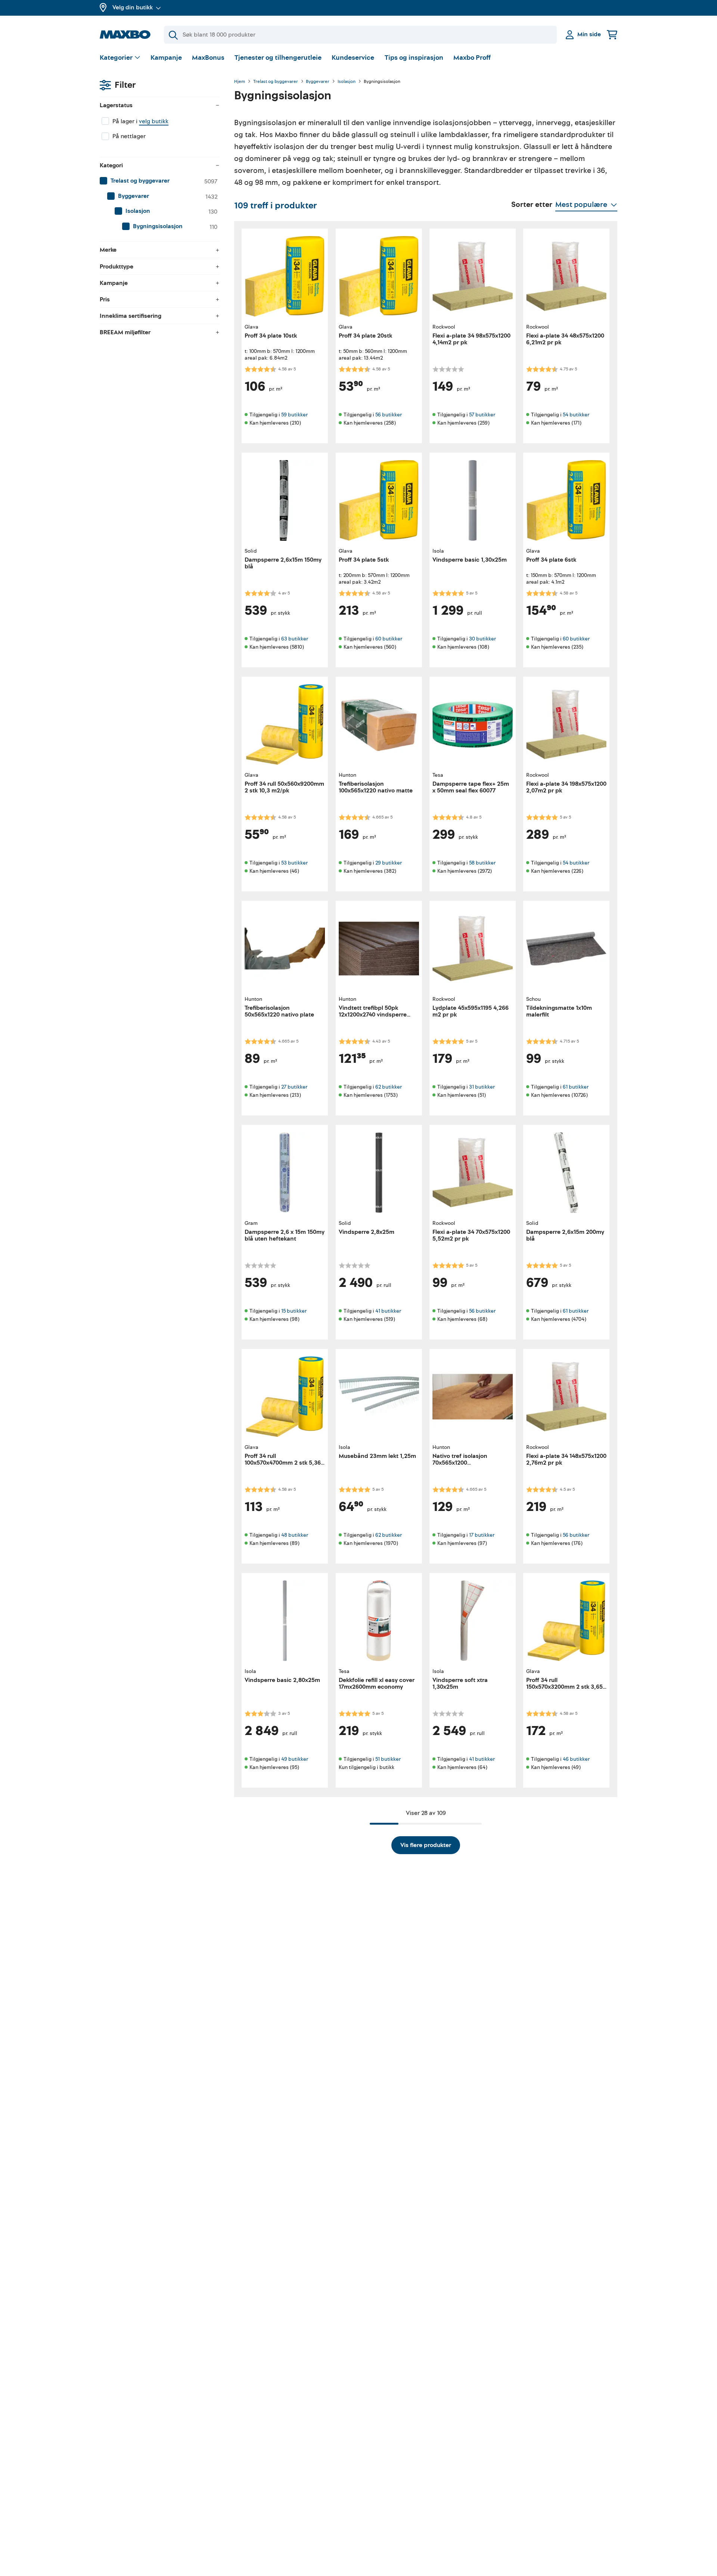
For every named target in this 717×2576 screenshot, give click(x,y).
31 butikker (482, 1087)
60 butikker (389, 639)
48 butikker (295, 1535)
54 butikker (576, 415)
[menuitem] (159, 181)
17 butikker (482, 1535)
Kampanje (166, 58)
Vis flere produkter (426, 1845)
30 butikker (482, 639)
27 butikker (294, 1087)
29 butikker (389, 863)
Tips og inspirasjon (414, 58)
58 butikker (482, 863)
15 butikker (294, 1311)
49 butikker (295, 1759)
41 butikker (388, 1311)
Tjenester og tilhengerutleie (278, 58)
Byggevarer (318, 82)
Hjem (240, 82)
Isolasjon (347, 82)
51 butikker (388, 1759)
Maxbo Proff (472, 58)
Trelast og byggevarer (276, 82)
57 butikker (482, 415)
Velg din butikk (133, 7)
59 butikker (294, 415)
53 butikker (294, 863)
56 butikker (389, 415)
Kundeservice (353, 58)
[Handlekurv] (612, 35)
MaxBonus (208, 58)
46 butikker (576, 1759)
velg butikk (154, 121)
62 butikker (389, 1087)
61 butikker (576, 1087)
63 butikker (295, 639)
